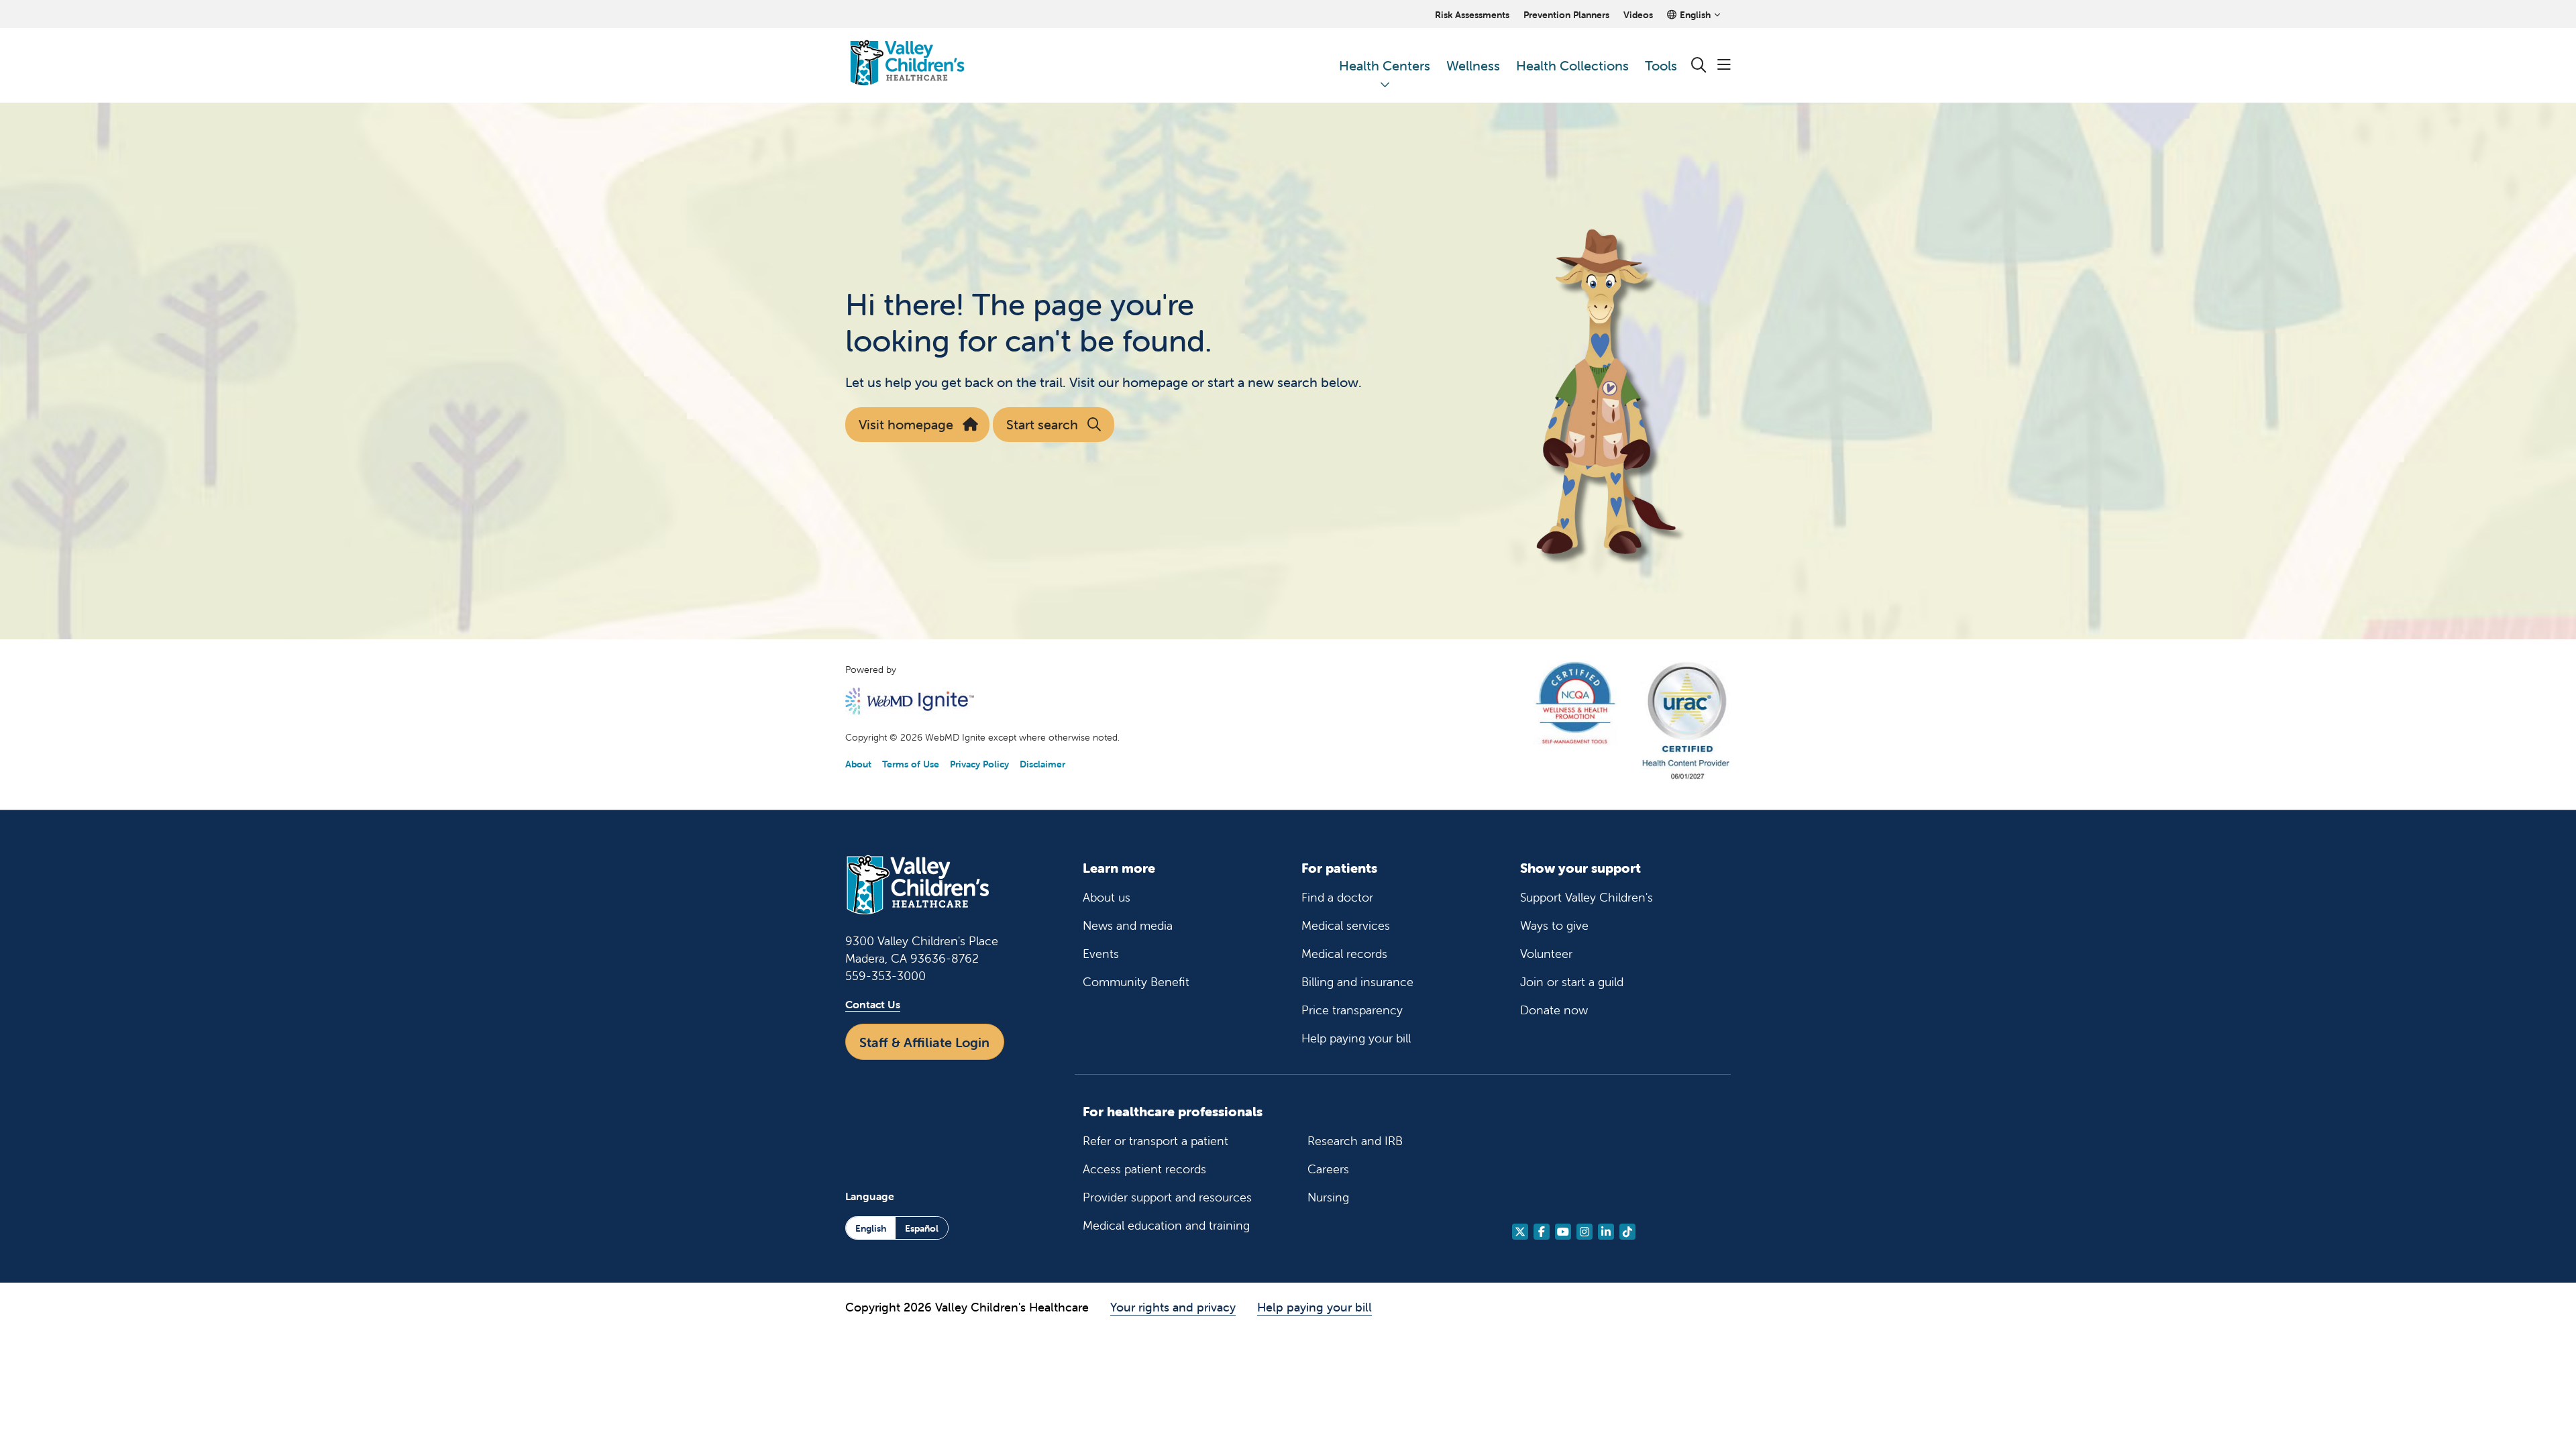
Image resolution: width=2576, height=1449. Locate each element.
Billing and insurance (1357, 982)
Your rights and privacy (1173, 1307)
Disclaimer (1042, 764)
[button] (1724, 65)
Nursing (1328, 1197)
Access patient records (1144, 1169)
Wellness (1473, 65)
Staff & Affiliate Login (924, 1042)
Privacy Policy (979, 764)
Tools (1661, 65)
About (858, 764)
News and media (1128, 925)
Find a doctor (1337, 897)
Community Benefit (1136, 982)
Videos (1638, 15)
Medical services (1346, 925)
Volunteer (1546, 954)
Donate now (1554, 1010)
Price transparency (1352, 1010)
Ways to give (1554, 925)
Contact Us (873, 1004)
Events (1101, 954)
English (871, 1228)
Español (922, 1228)
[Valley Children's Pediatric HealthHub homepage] (907, 65)
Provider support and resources (1167, 1197)
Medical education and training (1166, 1225)
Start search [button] (1042, 424)
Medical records (1344, 954)
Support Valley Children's (1587, 897)
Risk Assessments (1472, 15)
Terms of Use (911, 764)
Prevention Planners (1566, 15)
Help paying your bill (1356, 1038)
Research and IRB (1355, 1141)
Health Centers (1385, 65)
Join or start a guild (1572, 982)
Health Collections (1572, 65)
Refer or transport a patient (1156, 1141)
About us (1107, 897)
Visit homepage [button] (906, 424)
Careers (1328, 1169)
